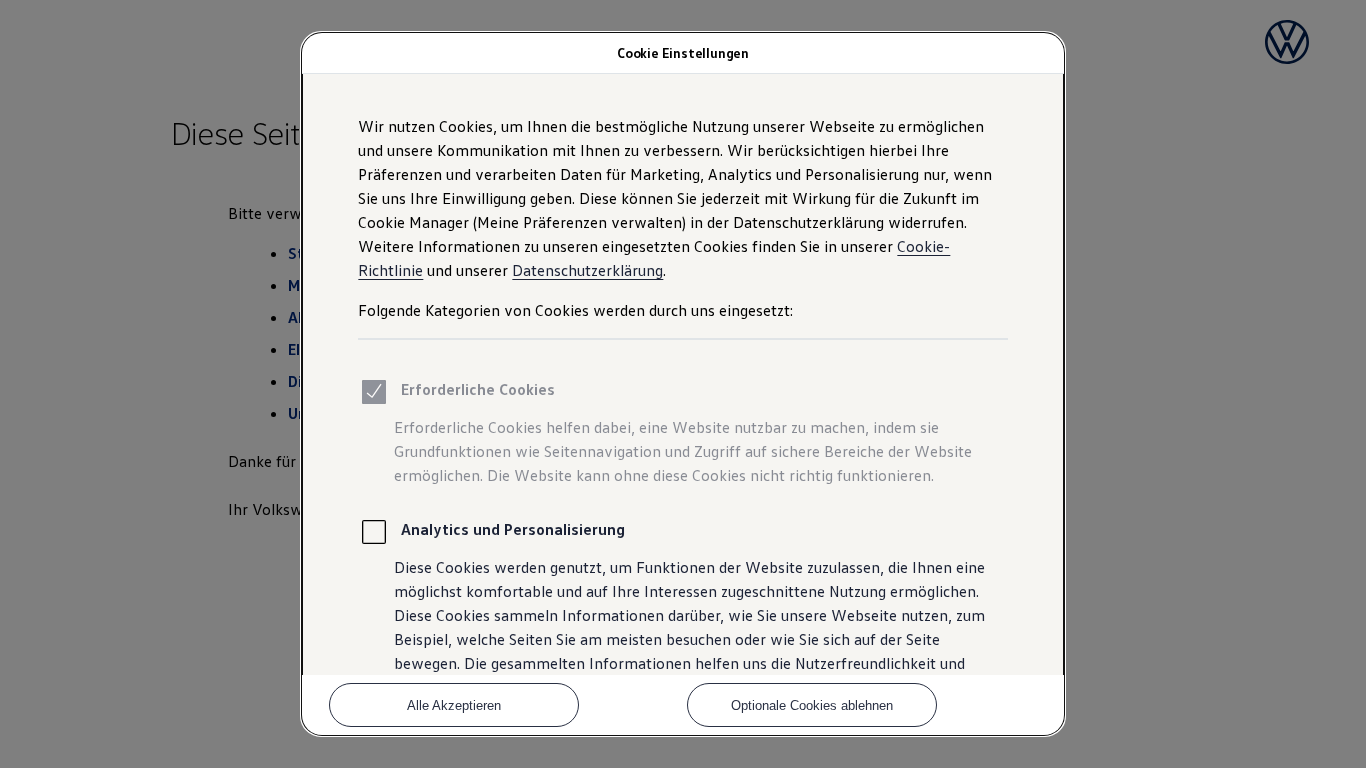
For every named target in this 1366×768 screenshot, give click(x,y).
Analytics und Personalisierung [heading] (513, 529)
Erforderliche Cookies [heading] (478, 389)
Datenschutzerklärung (587, 270)
